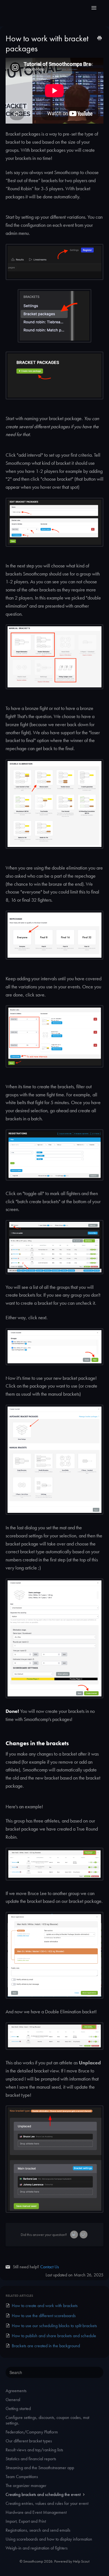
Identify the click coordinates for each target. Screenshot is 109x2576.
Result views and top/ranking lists (34, 2450)
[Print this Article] (99, 39)
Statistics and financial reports (31, 2459)
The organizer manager (26, 2485)
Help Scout (81, 2561)
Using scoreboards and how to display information (49, 2539)
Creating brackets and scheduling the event (44, 2494)
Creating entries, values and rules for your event (47, 2503)
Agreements (16, 2391)
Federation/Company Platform (32, 2432)
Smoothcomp (33, 2561)
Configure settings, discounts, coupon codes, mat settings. (47, 2420)
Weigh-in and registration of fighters (37, 2548)
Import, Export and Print (26, 2521)
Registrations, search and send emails (38, 2530)
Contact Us (50, 2267)
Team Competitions (22, 2477)
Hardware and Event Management (36, 2512)
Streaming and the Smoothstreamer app (40, 2468)
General (13, 2400)
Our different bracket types (29, 2441)
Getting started (18, 2408)
